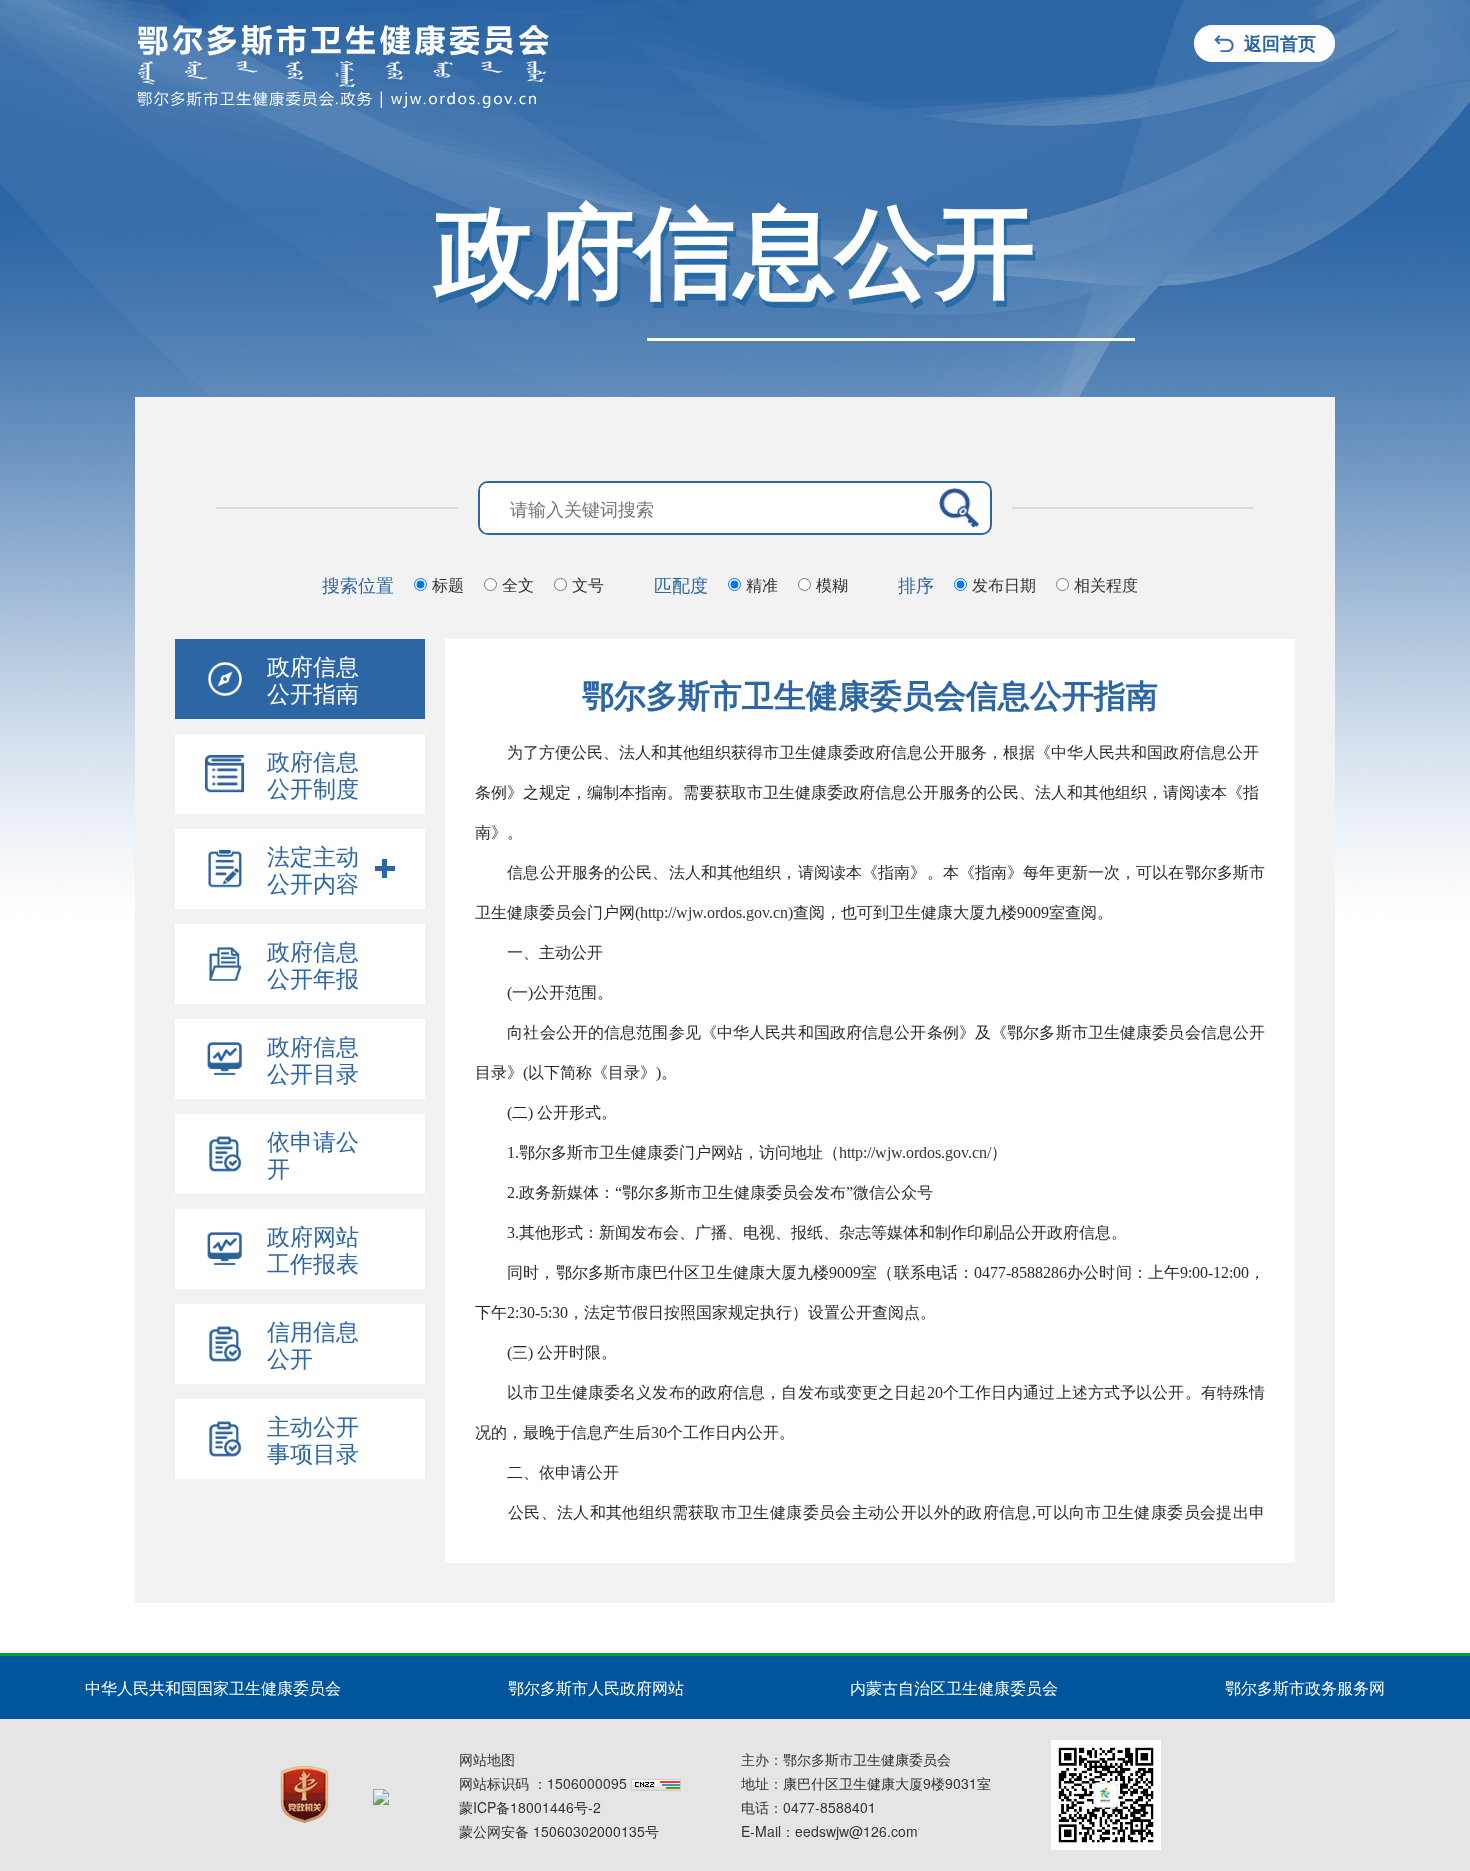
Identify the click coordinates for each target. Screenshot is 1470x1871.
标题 (448, 584)
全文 (518, 584)
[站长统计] (656, 1783)
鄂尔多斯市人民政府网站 (596, 1687)
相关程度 (1106, 584)
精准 (762, 584)
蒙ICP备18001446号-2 (530, 1807)
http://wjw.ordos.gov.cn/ (915, 1152)
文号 (588, 584)
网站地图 (487, 1759)
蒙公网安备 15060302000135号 (559, 1831)
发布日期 (1004, 584)
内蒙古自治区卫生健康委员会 (954, 1687)
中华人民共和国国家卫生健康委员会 (213, 1687)
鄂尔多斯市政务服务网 (1305, 1687)
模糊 (832, 584)
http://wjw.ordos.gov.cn (714, 912)
